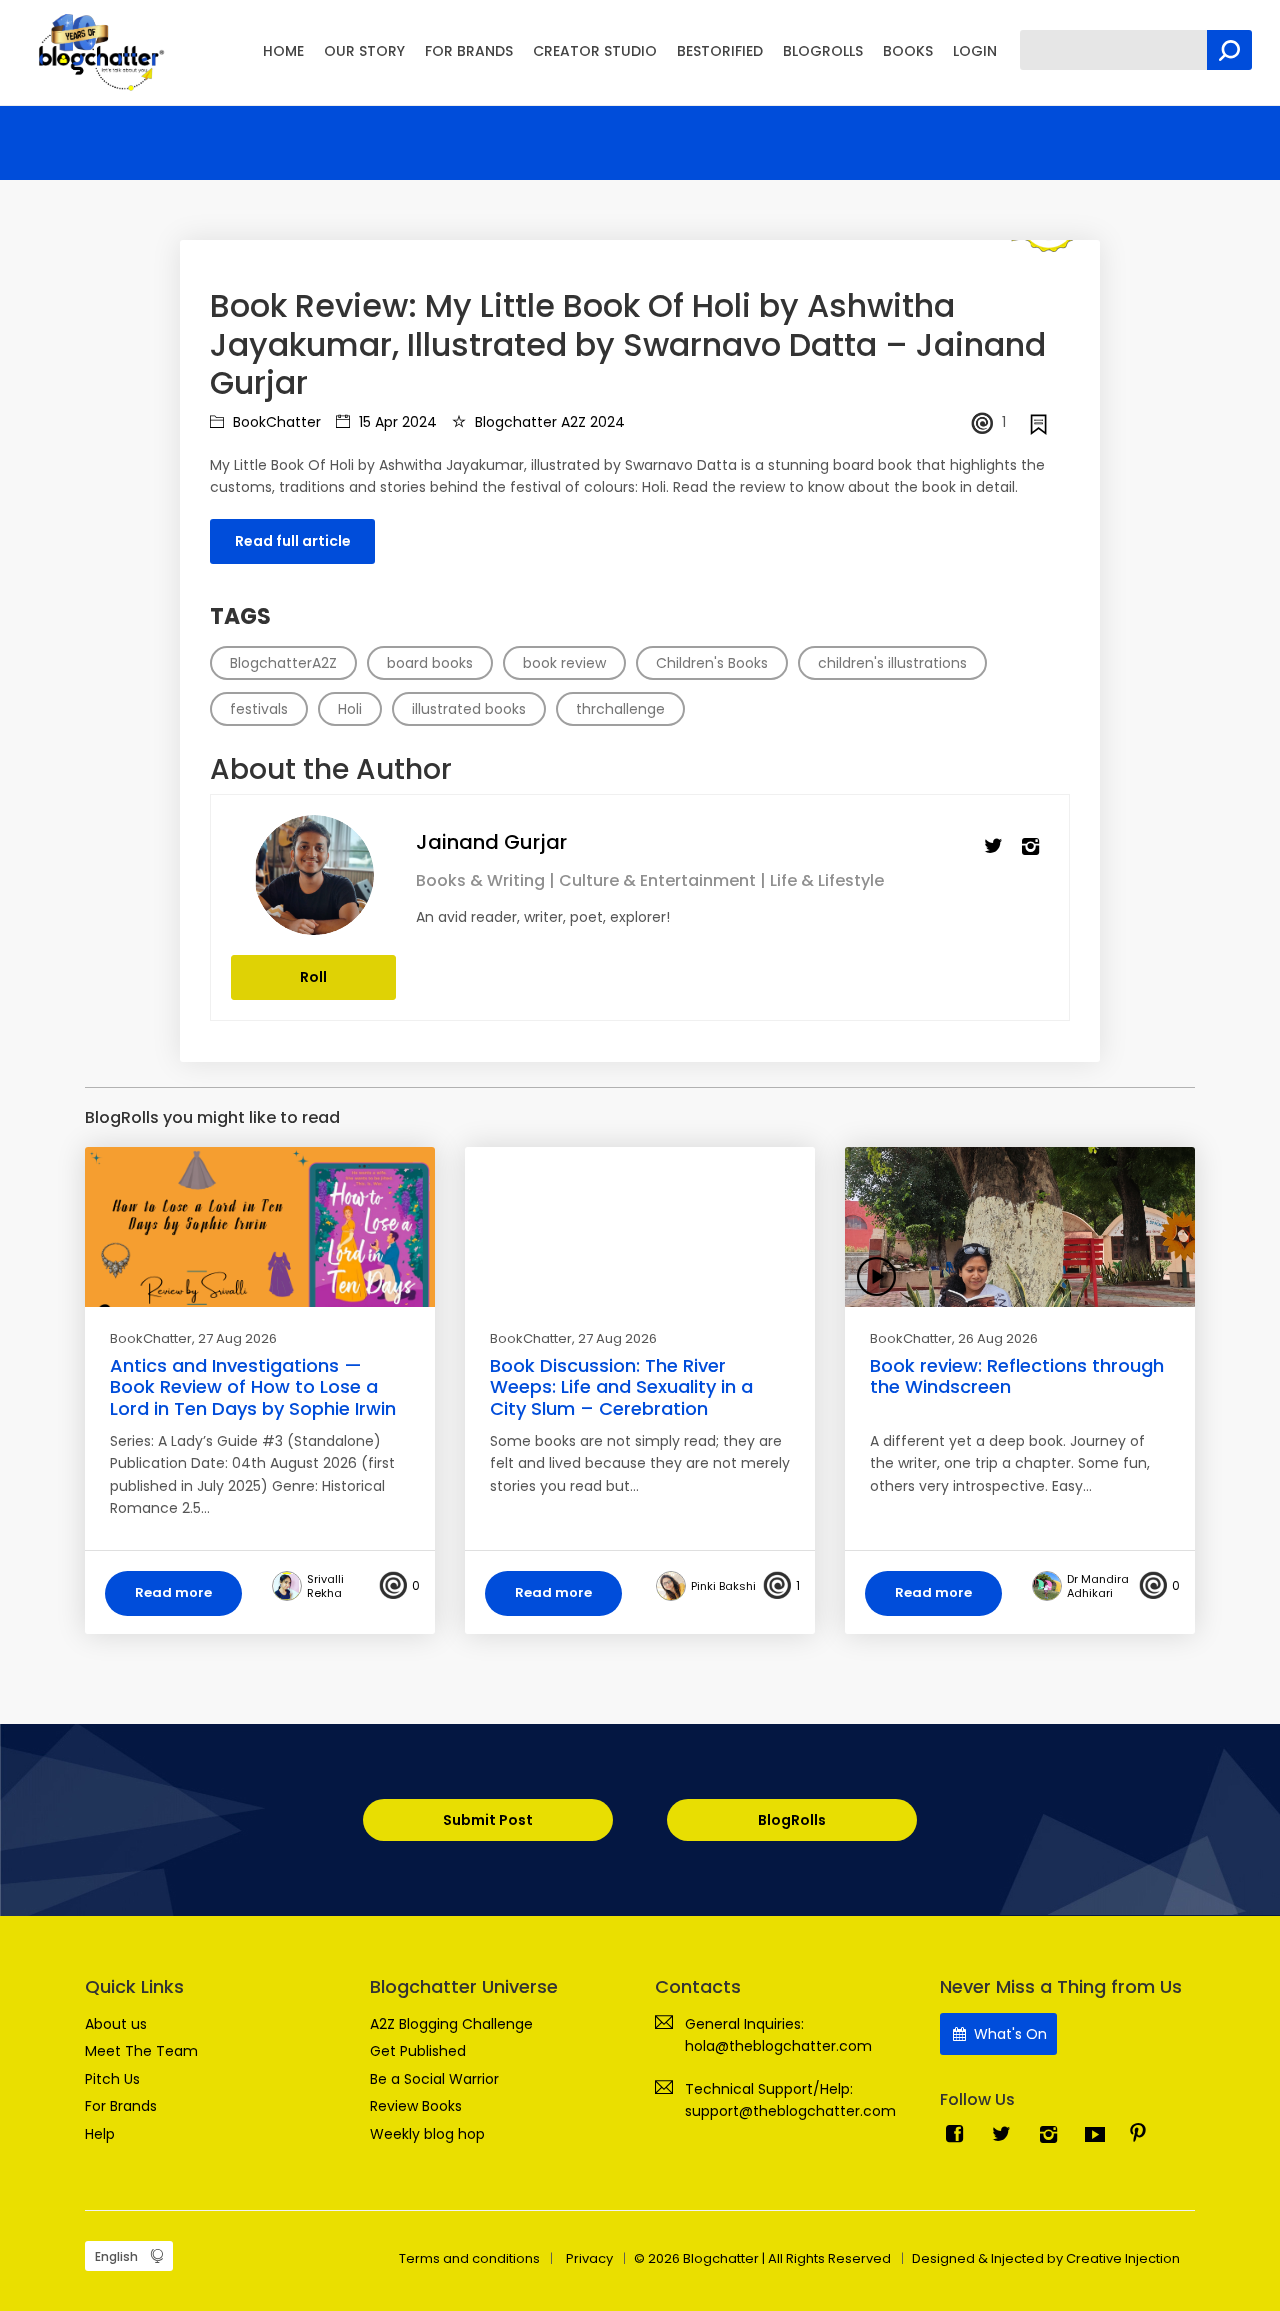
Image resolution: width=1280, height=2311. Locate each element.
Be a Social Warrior (434, 2079)
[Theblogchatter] (97, 51)
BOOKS (908, 51)
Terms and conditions (469, 2258)
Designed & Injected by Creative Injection (1046, 2258)
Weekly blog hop (427, 2134)
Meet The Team (141, 2051)
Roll (313, 977)
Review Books (416, 2106)
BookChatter (275, 422)
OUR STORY (364, 51)
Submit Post (488, 1820)
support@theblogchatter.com (790, 2111)
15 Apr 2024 (396, 422)
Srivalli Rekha (325, 1586)
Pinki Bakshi (723, 1586)
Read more (173, 1592)
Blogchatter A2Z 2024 (548, 422)
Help (100, 2134)
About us (116, 2024)
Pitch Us (112, 2079)
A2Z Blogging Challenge (451, 2024)
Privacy (589, 2258)
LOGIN (975, 51)
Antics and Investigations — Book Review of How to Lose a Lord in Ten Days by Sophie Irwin (253, 1387)
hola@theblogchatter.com (778, 2046)
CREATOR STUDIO (595, 51)
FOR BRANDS (469, 51)
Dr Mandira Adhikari (1098, 1586)
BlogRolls (792, 1820)
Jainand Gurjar (491, 842)
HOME (283, 51)
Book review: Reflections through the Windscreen (1017, 1376)
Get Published (418, 2051)
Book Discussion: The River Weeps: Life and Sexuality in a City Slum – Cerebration (621, 1387)
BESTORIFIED (720, 51)
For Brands (121, 2106)
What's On (1008, 2034)
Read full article (293, 541)
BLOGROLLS (823, 51)
